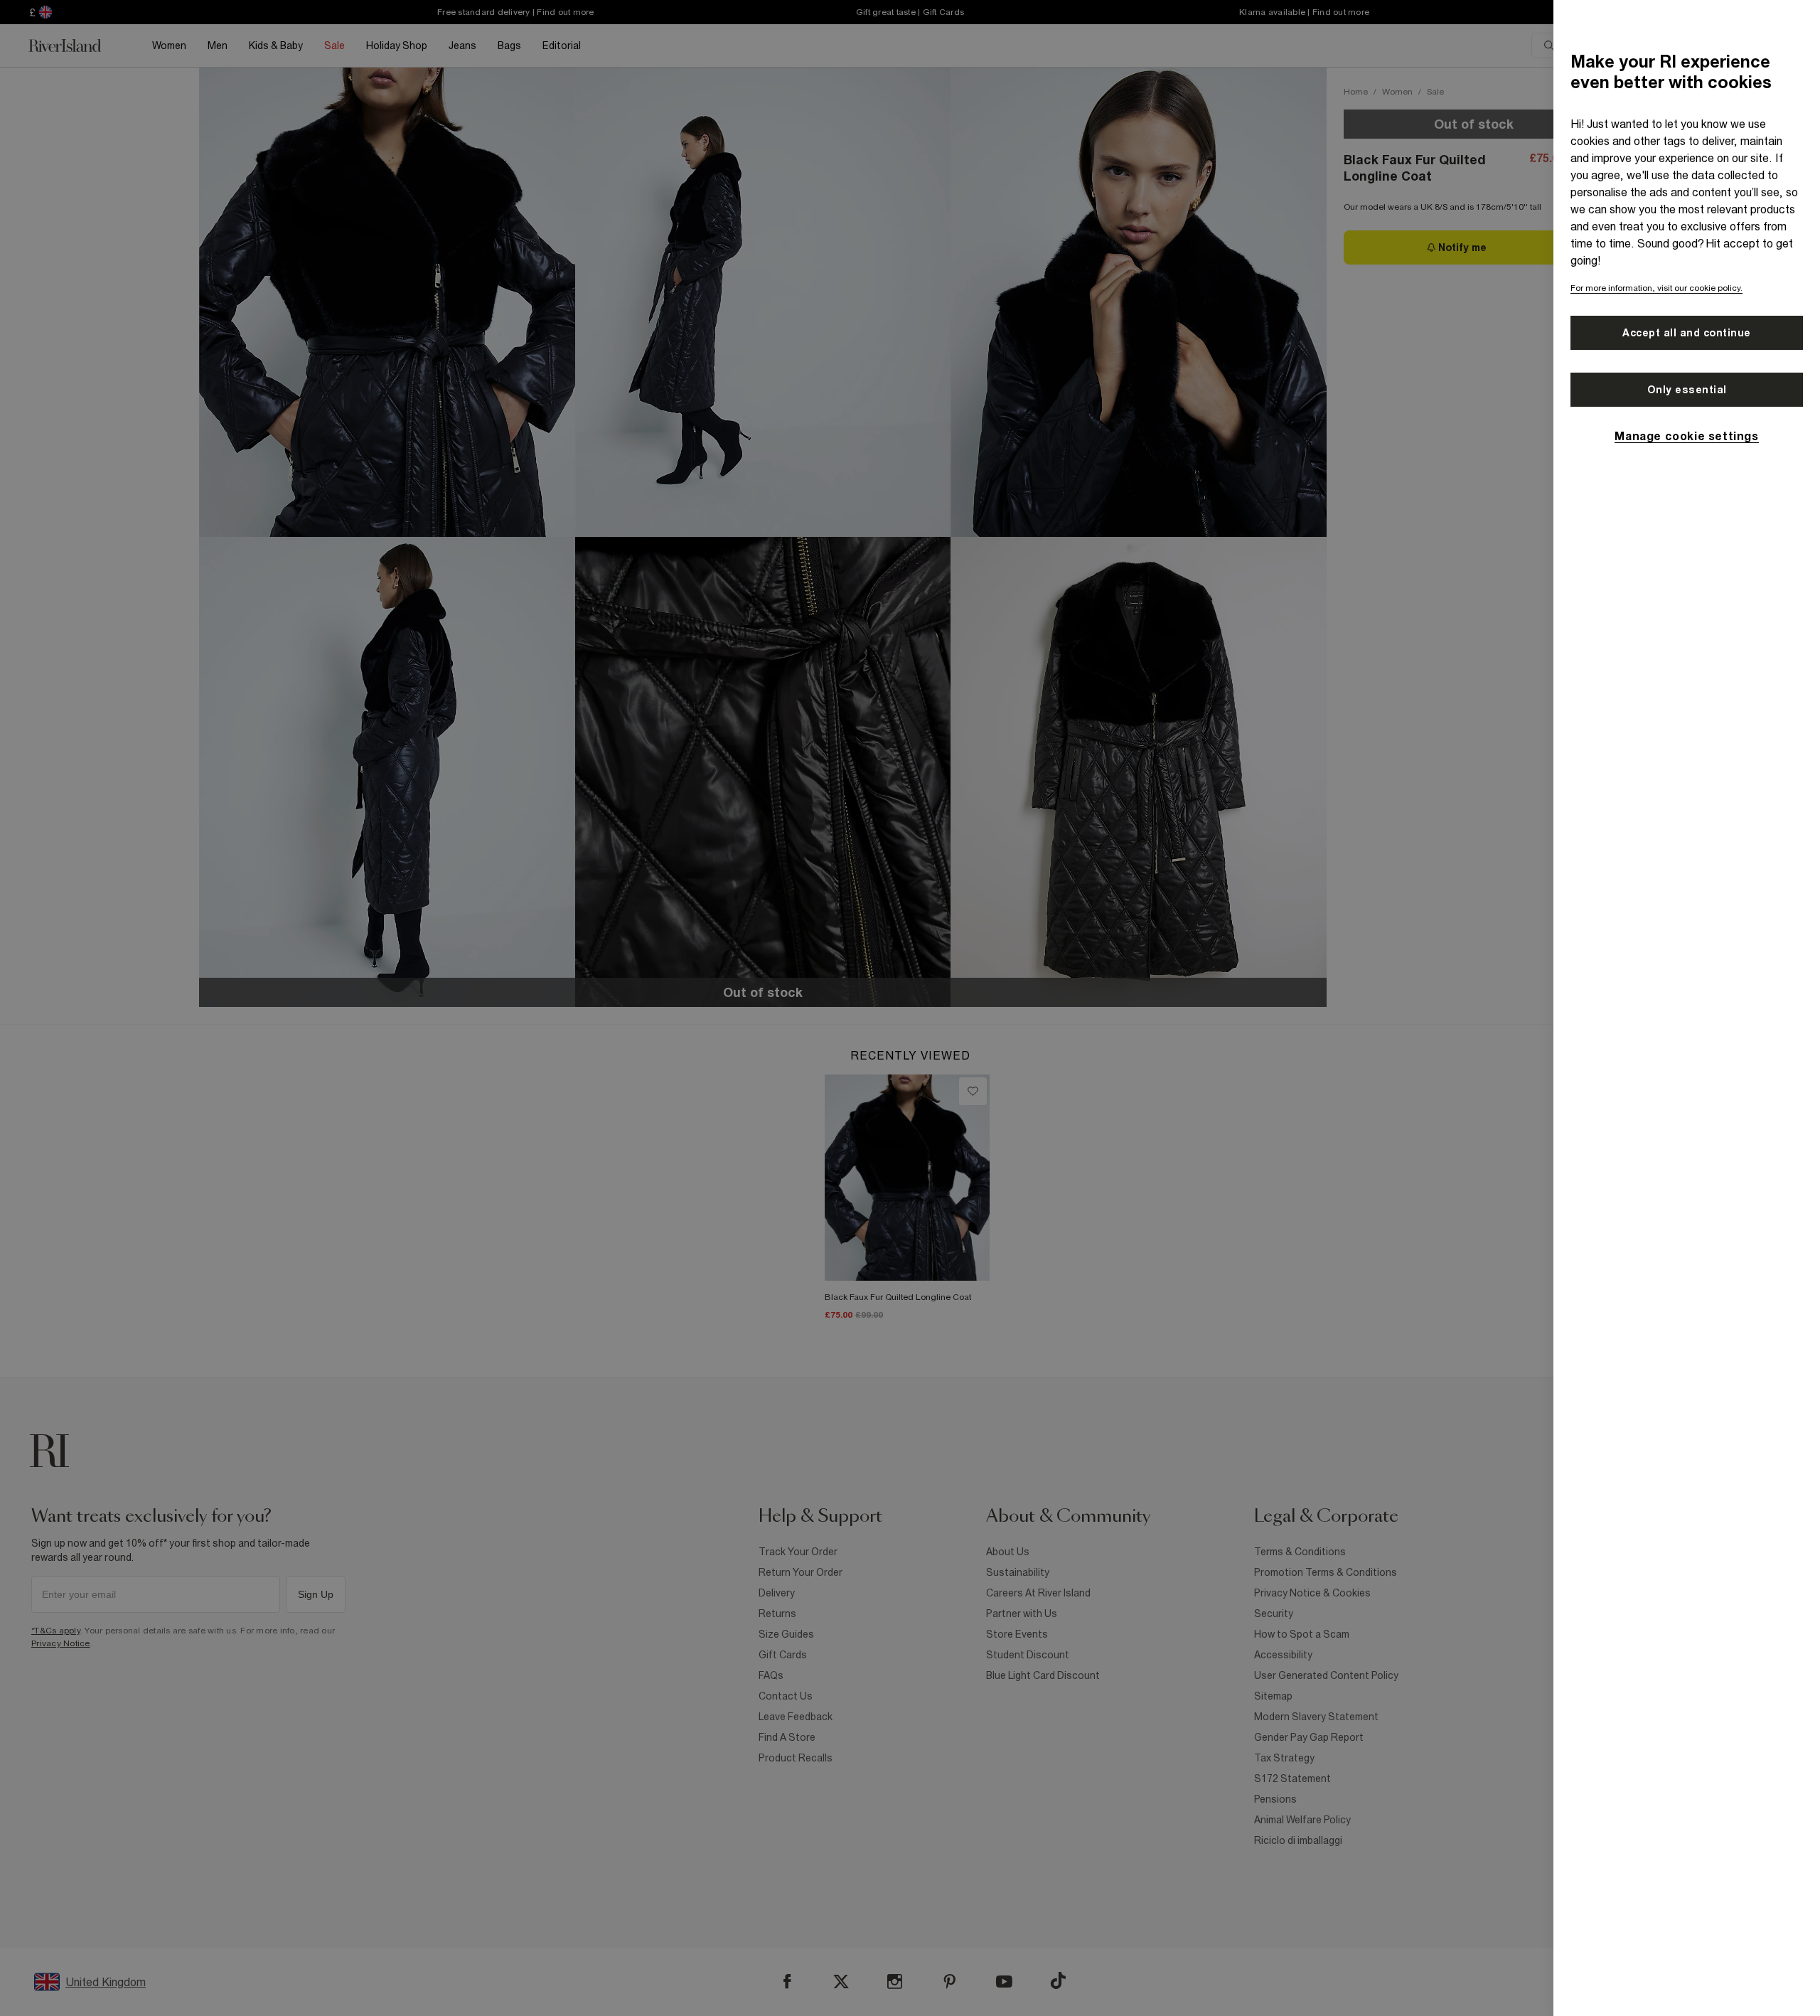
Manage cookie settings (1686, 436)
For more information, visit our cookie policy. (1656, 288)
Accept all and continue (1687, 333)
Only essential (1687, 390)
